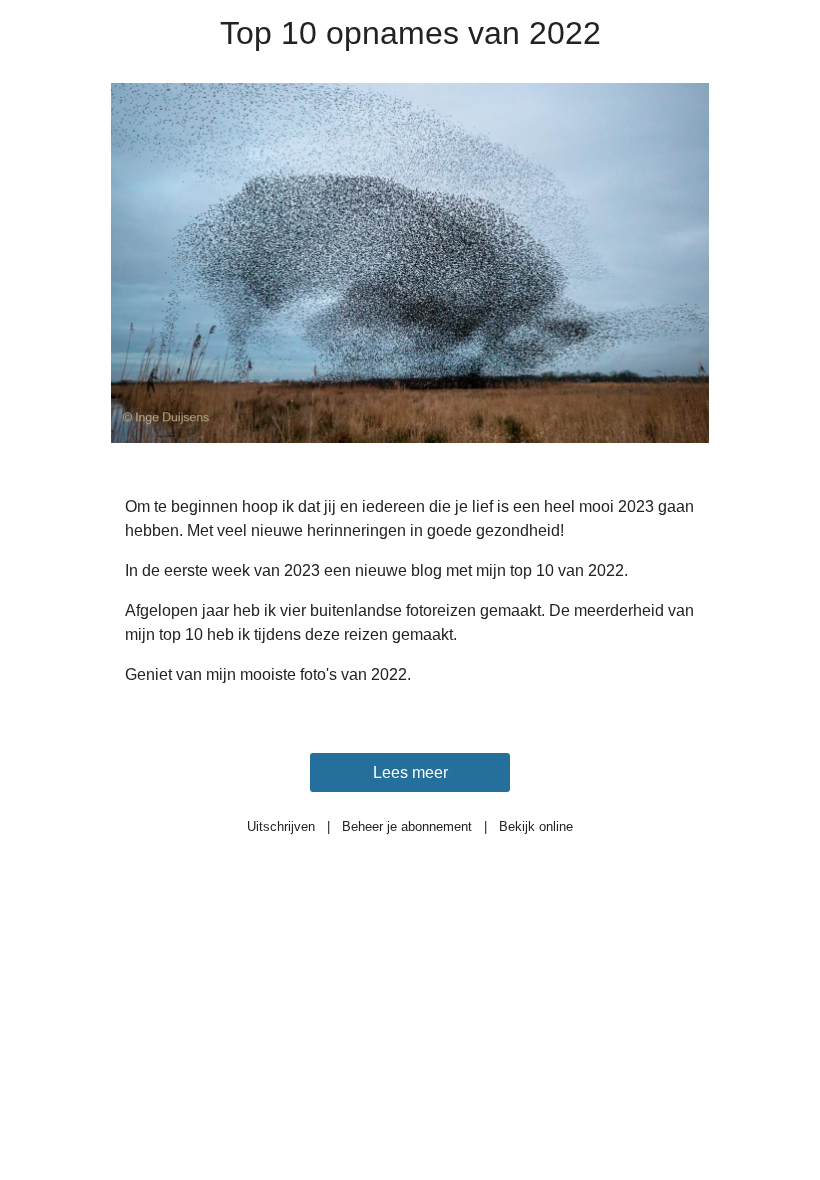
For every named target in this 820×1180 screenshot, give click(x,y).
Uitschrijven (281, 826)
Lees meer (410, 772)
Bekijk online (536, 826)
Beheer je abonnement (407, 826)
